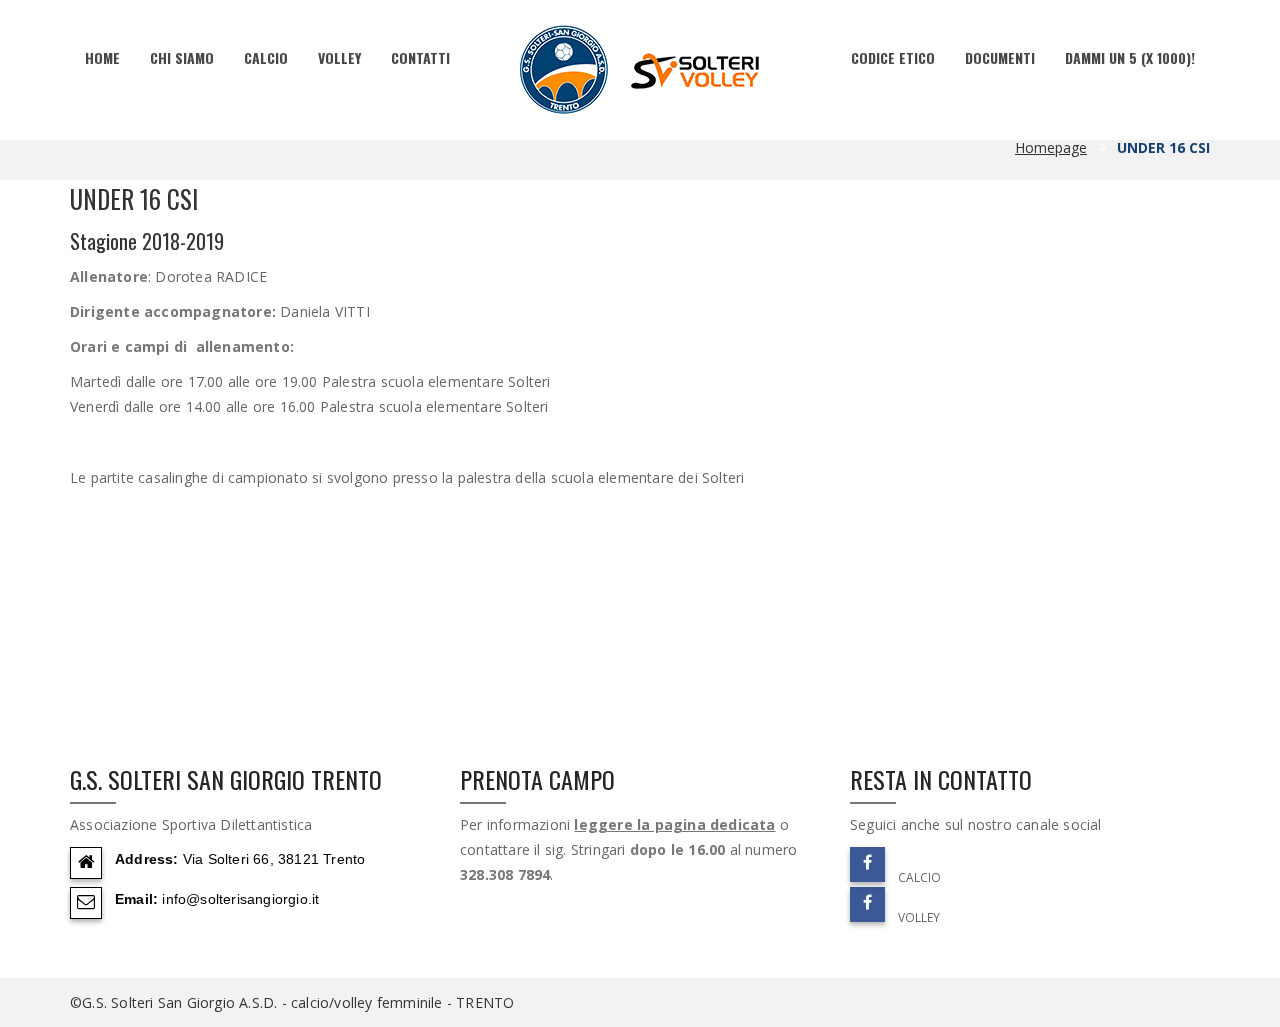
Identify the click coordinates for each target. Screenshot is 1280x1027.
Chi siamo (182, 57)
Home (102, 57)
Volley (339, 57)
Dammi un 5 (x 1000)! (1130, 57)
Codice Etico (893, 57)
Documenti (1000, 57)
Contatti (420, 57)
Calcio (266, 57)
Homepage (1051, 147)
